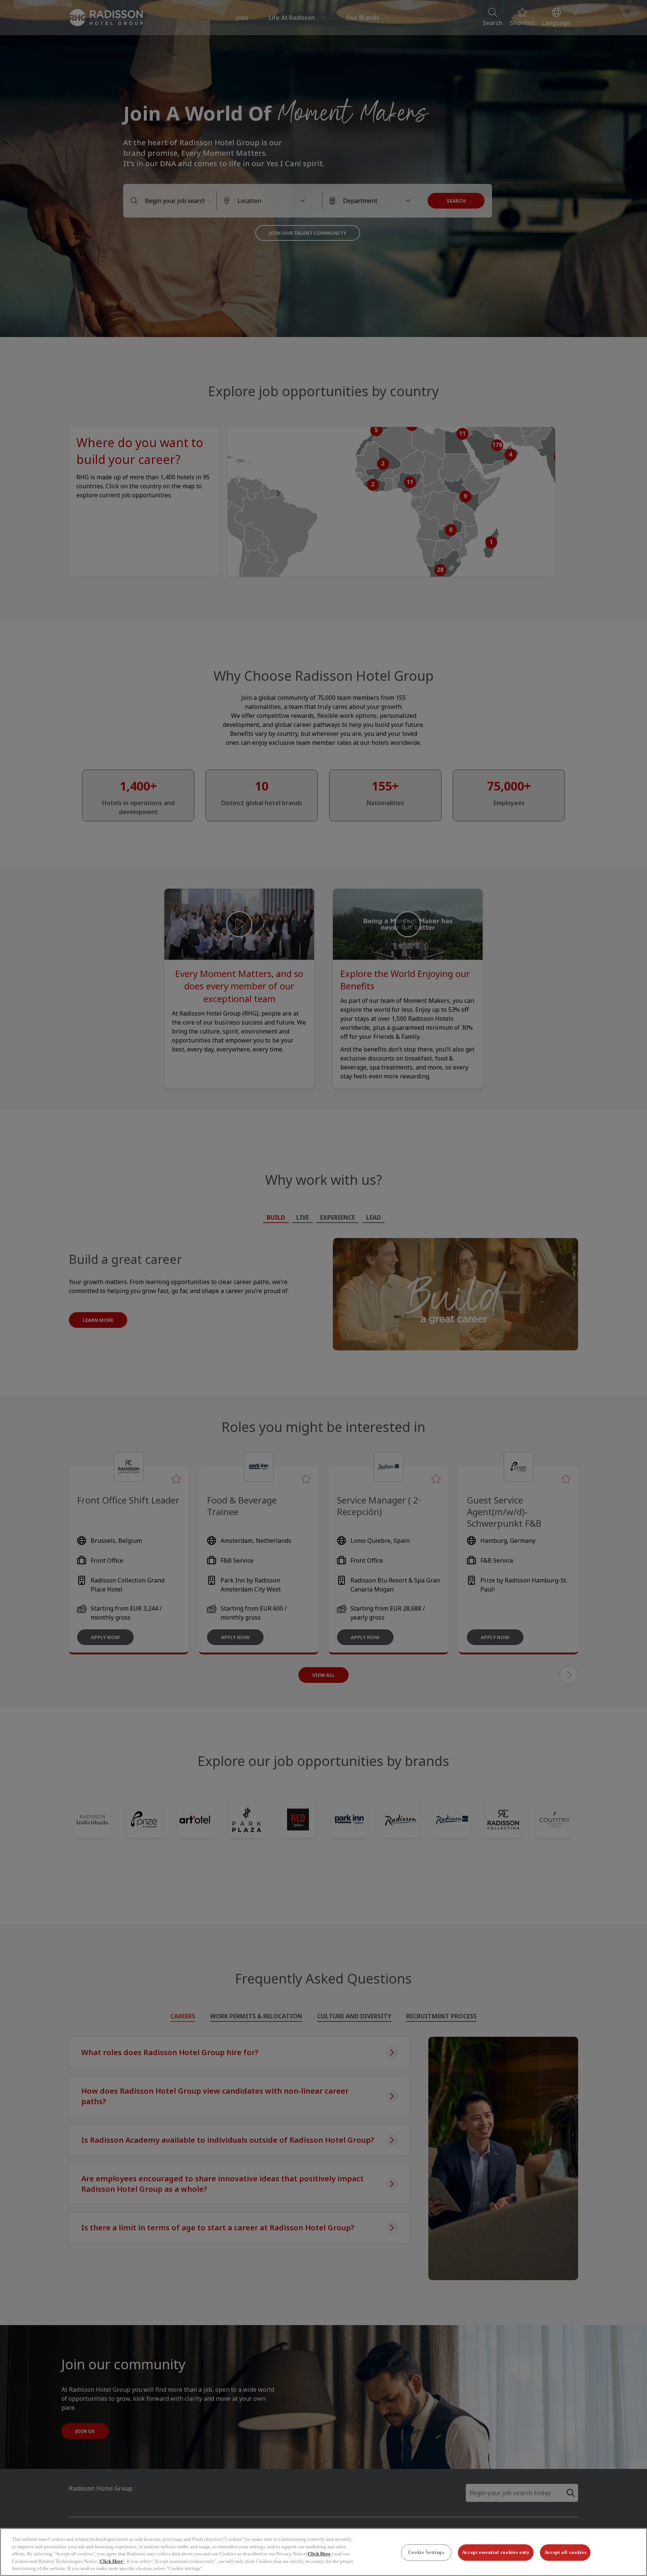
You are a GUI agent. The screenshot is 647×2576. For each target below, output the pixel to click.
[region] (323, 2552)
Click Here (319, 2554)
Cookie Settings (426, 2553)
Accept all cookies (566, 2553)
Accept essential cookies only (496, 2553)
